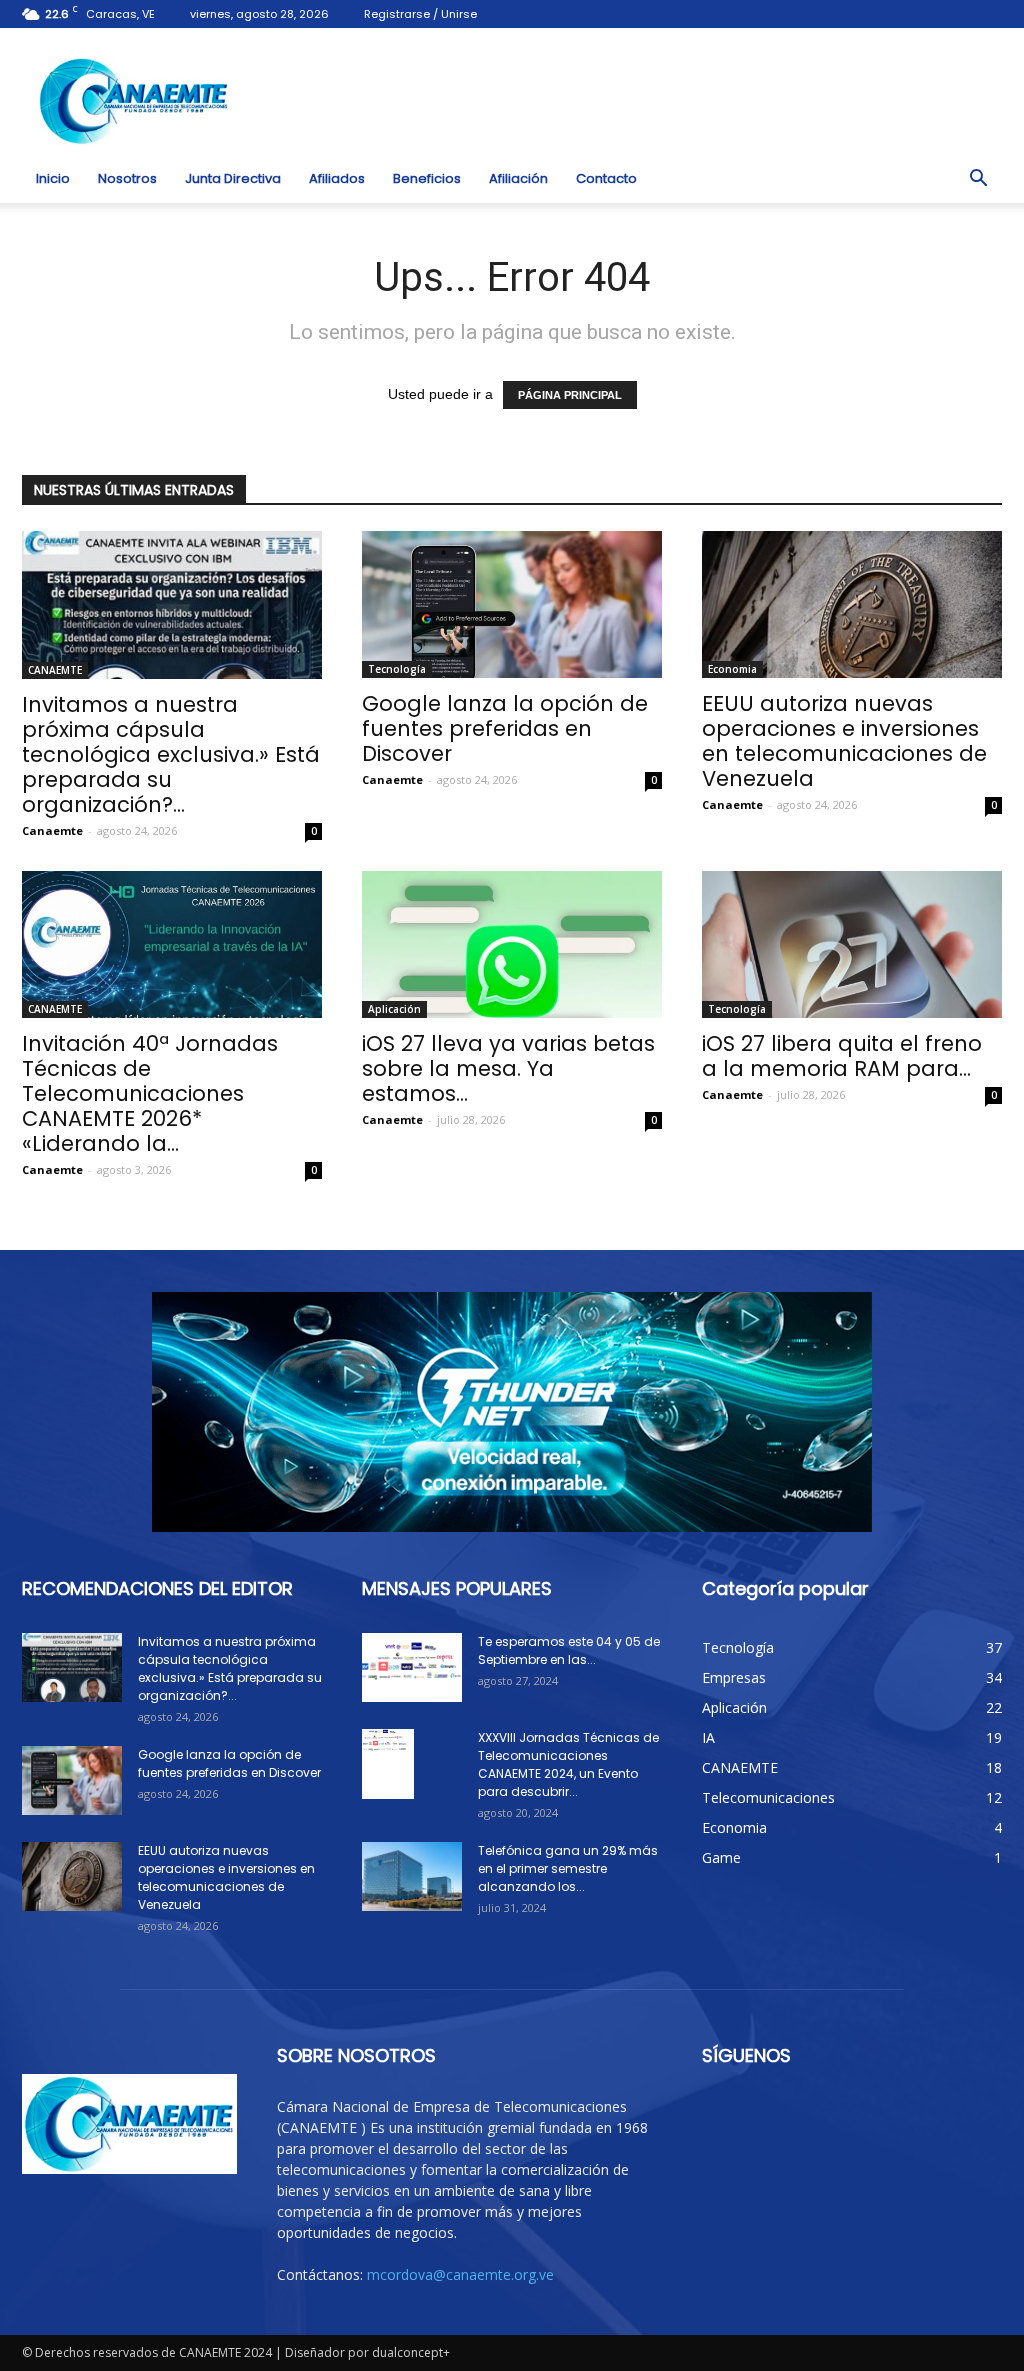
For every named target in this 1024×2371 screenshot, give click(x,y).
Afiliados (337, 178)
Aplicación (394, 1009)
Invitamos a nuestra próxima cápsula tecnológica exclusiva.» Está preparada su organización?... (171, 754)
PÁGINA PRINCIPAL (570, 395)
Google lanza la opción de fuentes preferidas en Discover (505, 728)
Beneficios (427, 178)
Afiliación (518, 178)
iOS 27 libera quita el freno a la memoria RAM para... (842, 1056)
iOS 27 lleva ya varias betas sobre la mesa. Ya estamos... (508, 1068)
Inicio (53, 178)
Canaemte (52, 830)
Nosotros (127, 178)
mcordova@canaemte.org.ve (460, 2274)
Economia (732, 669)
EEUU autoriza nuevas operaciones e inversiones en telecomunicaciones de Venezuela (844, 741)
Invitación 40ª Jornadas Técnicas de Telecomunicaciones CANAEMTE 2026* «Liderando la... (150, 1093)
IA (708, 1737)
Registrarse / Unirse (420, 14)
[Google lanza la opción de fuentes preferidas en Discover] (512, 604)
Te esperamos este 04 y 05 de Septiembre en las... (569, 1650)
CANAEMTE (55, 670)
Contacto (606, 178)
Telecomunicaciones (768, 1797)
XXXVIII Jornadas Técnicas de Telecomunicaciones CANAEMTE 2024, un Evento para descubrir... (568, 1764)
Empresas (734, 1677)
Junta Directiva (233, 178)
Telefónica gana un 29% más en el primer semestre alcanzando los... (568, 1868)
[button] (978, 179)
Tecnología (397, 669)
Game (721, 1857)
